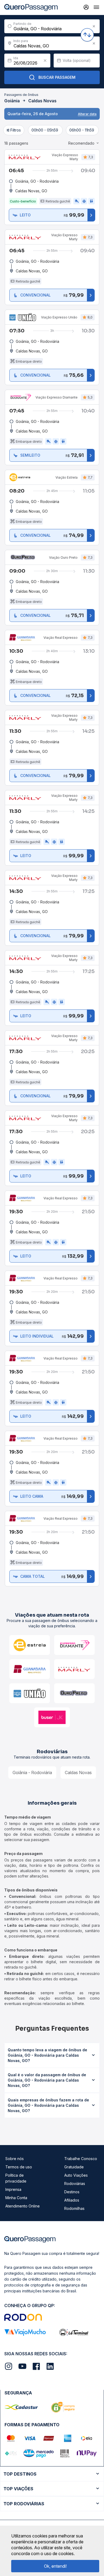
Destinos (72, 2192)
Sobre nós (15, 2159)
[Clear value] (45, 61)
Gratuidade (74, 2167)
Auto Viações (76, 2175)
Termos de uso (19, 2167)
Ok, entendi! (55, 2566)
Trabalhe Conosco (81, 2159)
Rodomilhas (74, 2208)
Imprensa (13, 2189)
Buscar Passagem (57, 77)
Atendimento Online (23, 2206)
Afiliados (72, 2200)
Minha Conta (16, 2198)
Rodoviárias (75, 2183)
